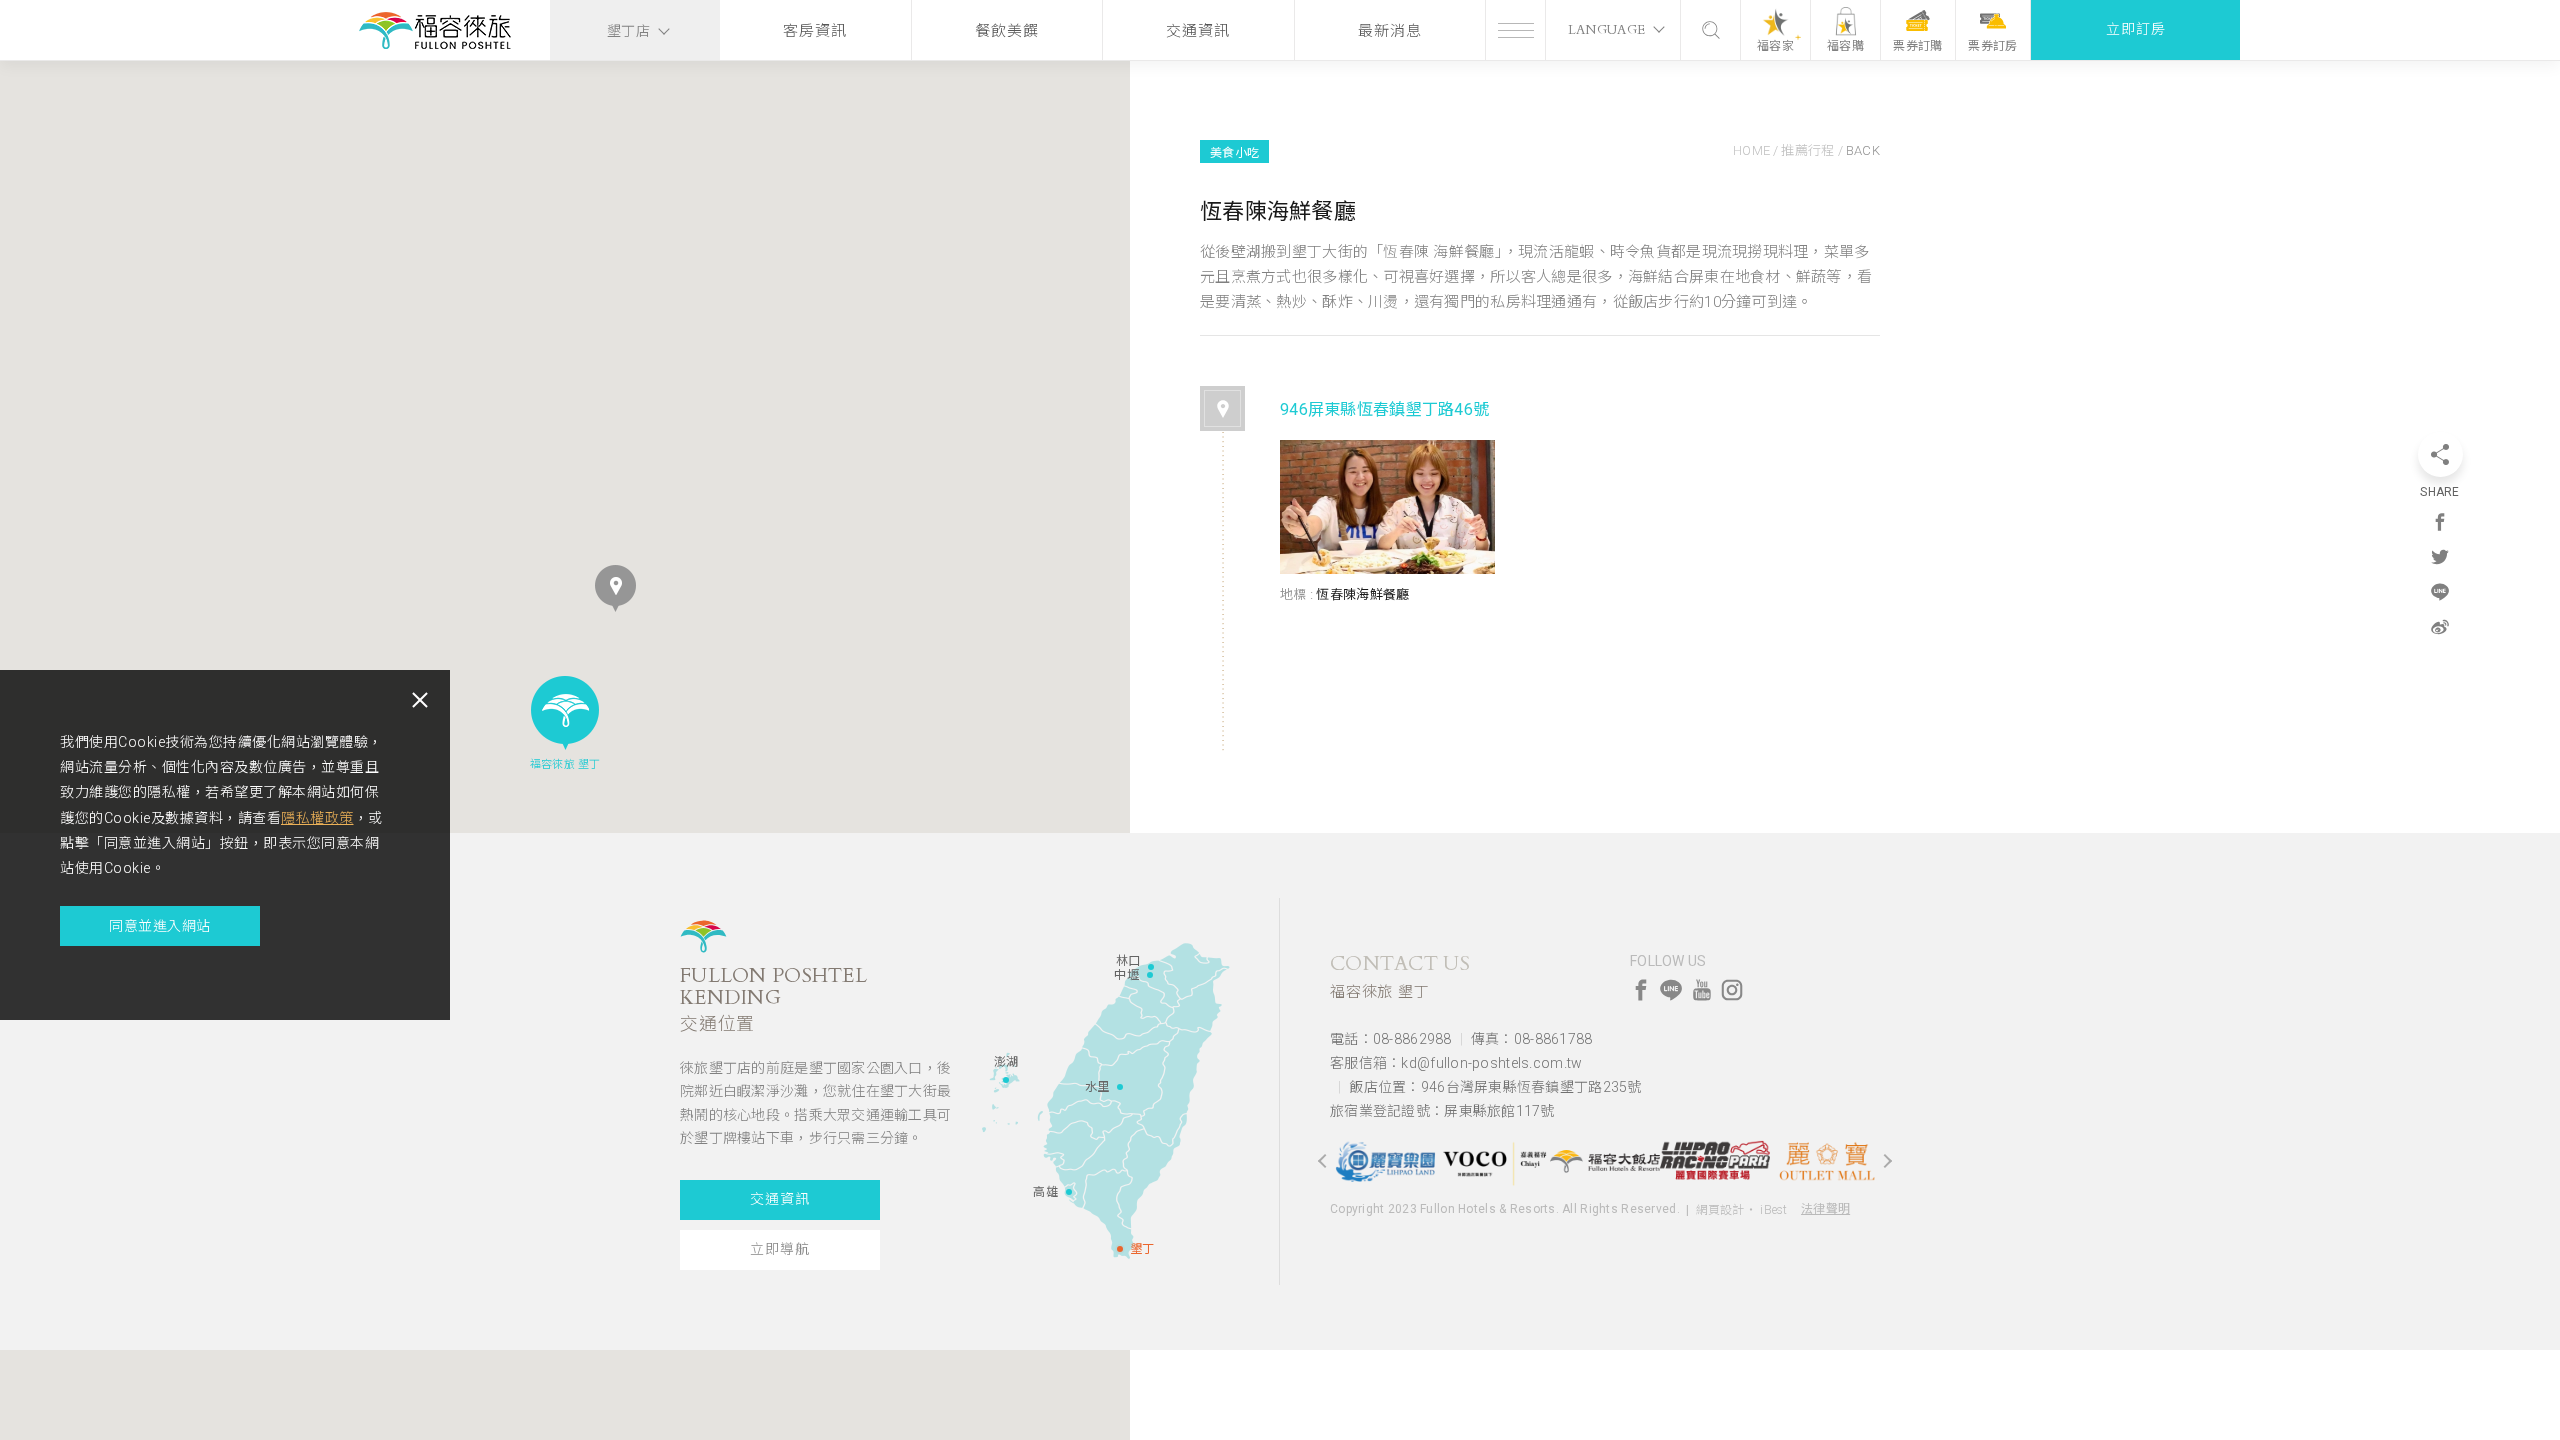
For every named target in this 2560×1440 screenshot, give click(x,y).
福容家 (1775, 46)
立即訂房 (2136, 29)
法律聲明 (1825, 1209)
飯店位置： (1495, 1087)
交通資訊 (1198, 31)
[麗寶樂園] (1385, 1161)
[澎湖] (1006, 1080)
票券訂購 (1917, 46)
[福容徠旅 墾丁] (435, 32)
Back (1863, 150)
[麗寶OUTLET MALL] (1825, 1161)
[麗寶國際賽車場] (1715, 1161)
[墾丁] (1120, 1249)
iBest (1773, 1210)
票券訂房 (1992, 46)
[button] (615, 588)
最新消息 (1390, 31)
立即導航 (779, 1249)
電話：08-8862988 (1391, 1039)
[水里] (1120, 1087)
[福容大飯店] (1605, 1161)
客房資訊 (815, 31)
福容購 (1845, 46)
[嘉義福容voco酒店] (1495, 1161)
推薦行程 (1807, 150)
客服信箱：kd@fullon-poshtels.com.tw (1456, 1063)
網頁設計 (1720, 1210)
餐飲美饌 (1007, 31)
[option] (1385, 1160)
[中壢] (1150, 975)
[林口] (1151, 967)
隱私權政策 (317, 818)
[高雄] (1069, 1192)
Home (1751, 150)
